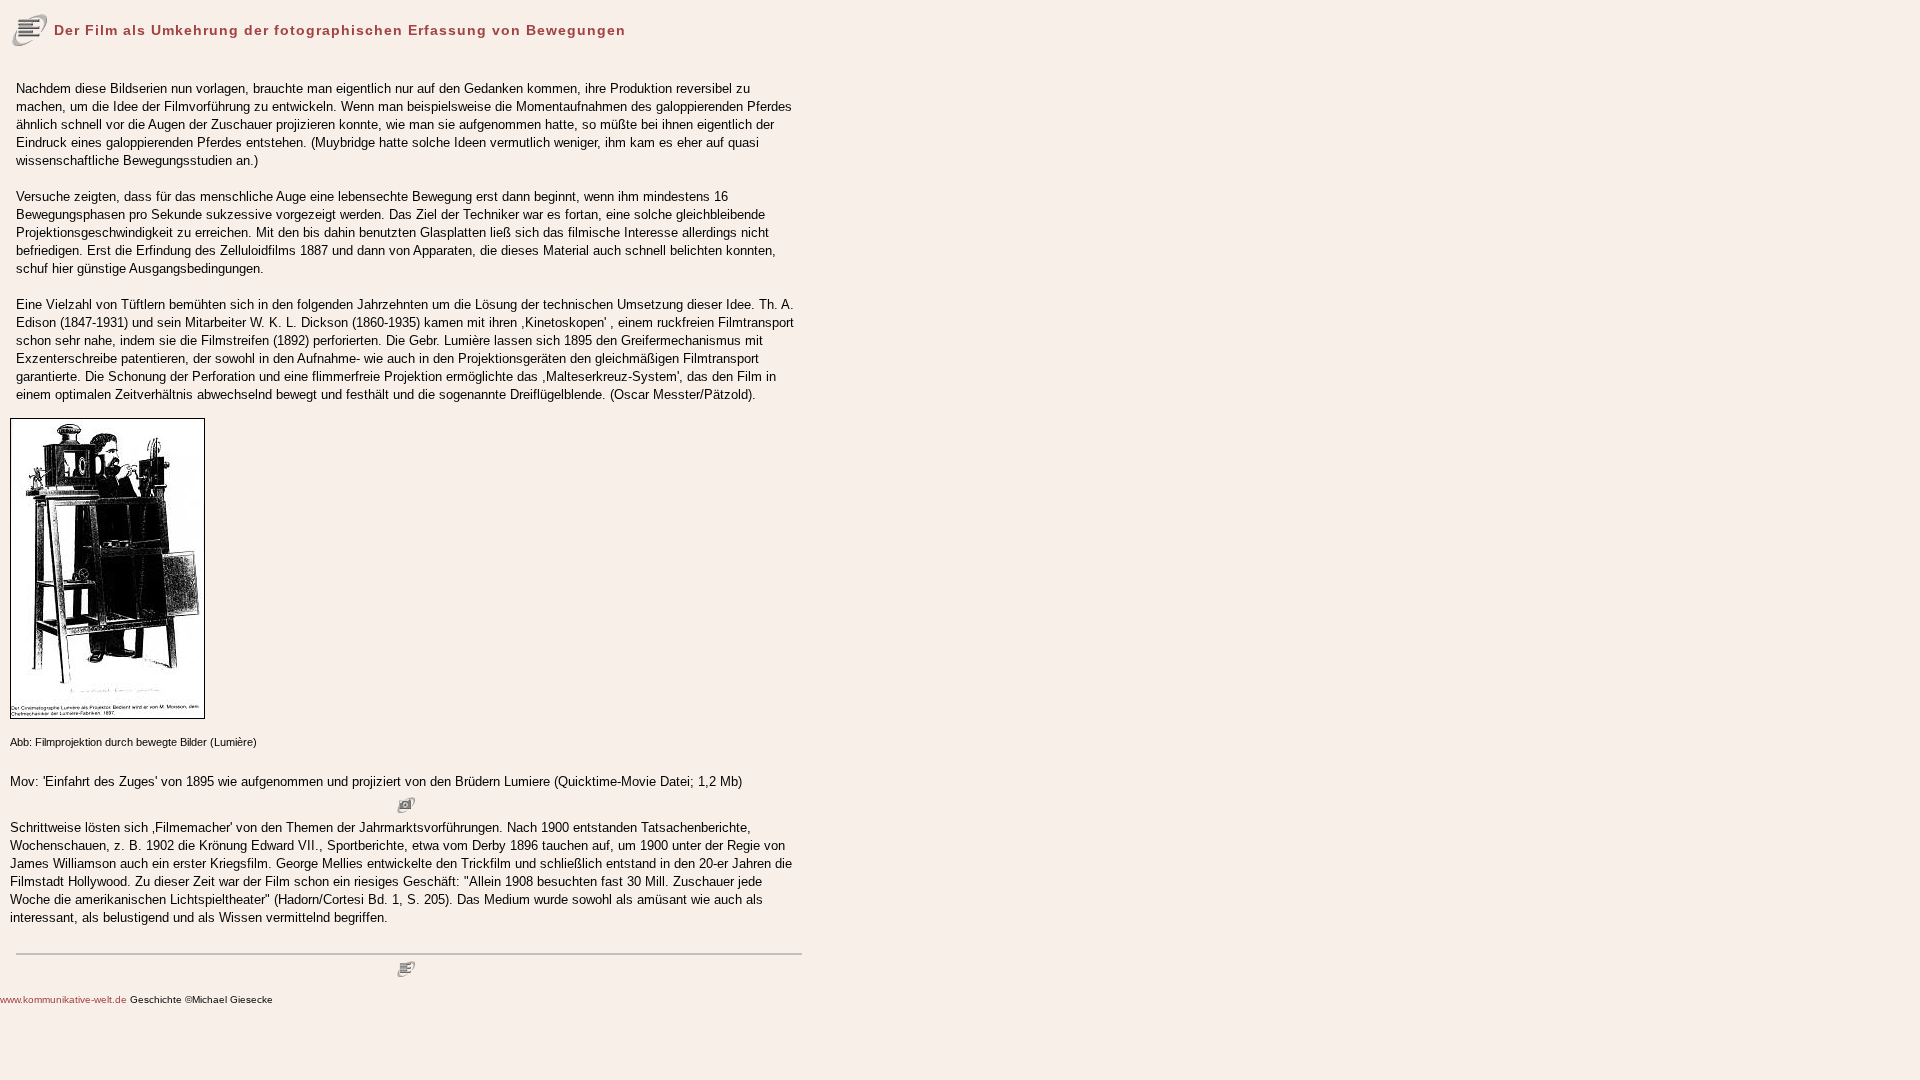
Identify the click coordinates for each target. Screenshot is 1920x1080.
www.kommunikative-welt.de (63, 999)
